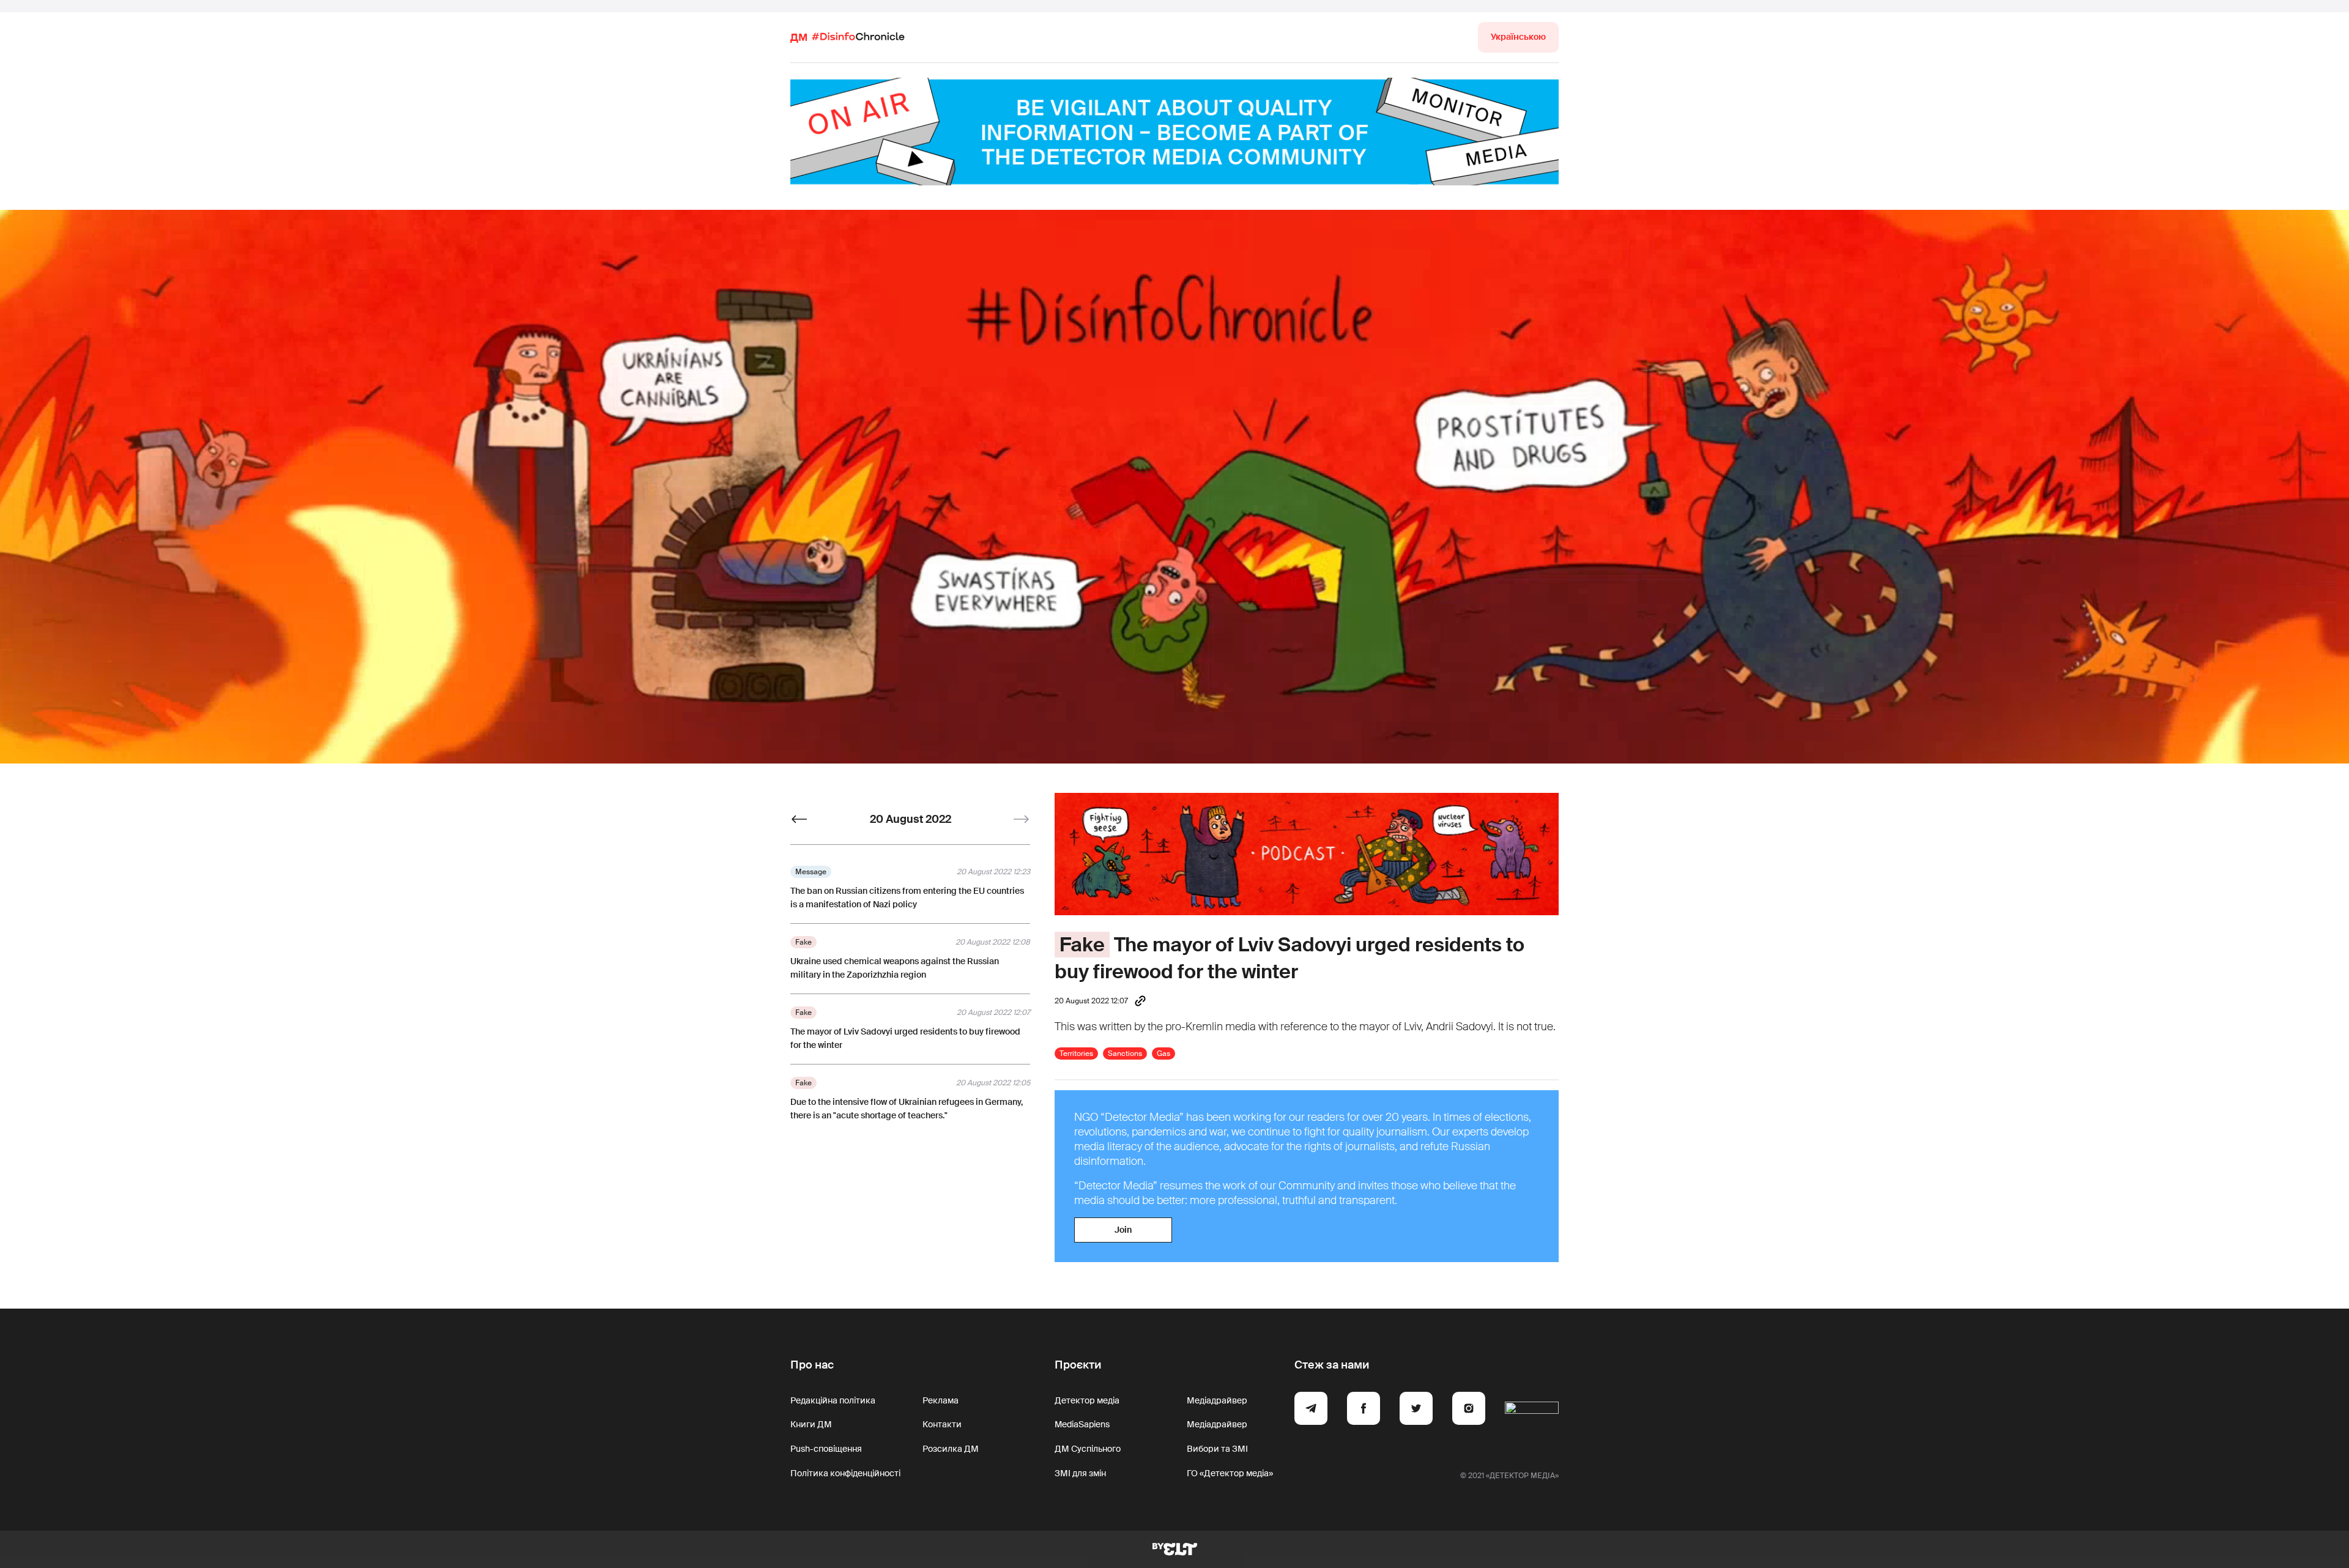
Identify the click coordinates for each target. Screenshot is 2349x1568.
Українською (1518, 37)
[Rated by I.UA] (1532, 1410)
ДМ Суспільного (1088, 1449)
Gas (1163, 1053)
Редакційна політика (833, 1400)
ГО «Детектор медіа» (1230, 1473)
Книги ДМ (811, 1424)
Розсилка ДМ (951, 1449)
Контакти (942, 1424)
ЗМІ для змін (1080, 1473)
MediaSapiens (1082, 1424)
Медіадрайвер (1217, 1400)
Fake (1082, 945)
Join (1123, 1230)
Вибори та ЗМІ (1217, 1449)
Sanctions (1125, 1053)
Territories (1076, 1053)
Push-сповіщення (826, 1449)
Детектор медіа (1087, 1400)
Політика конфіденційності (845, 1473)
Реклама (941, 1400)
